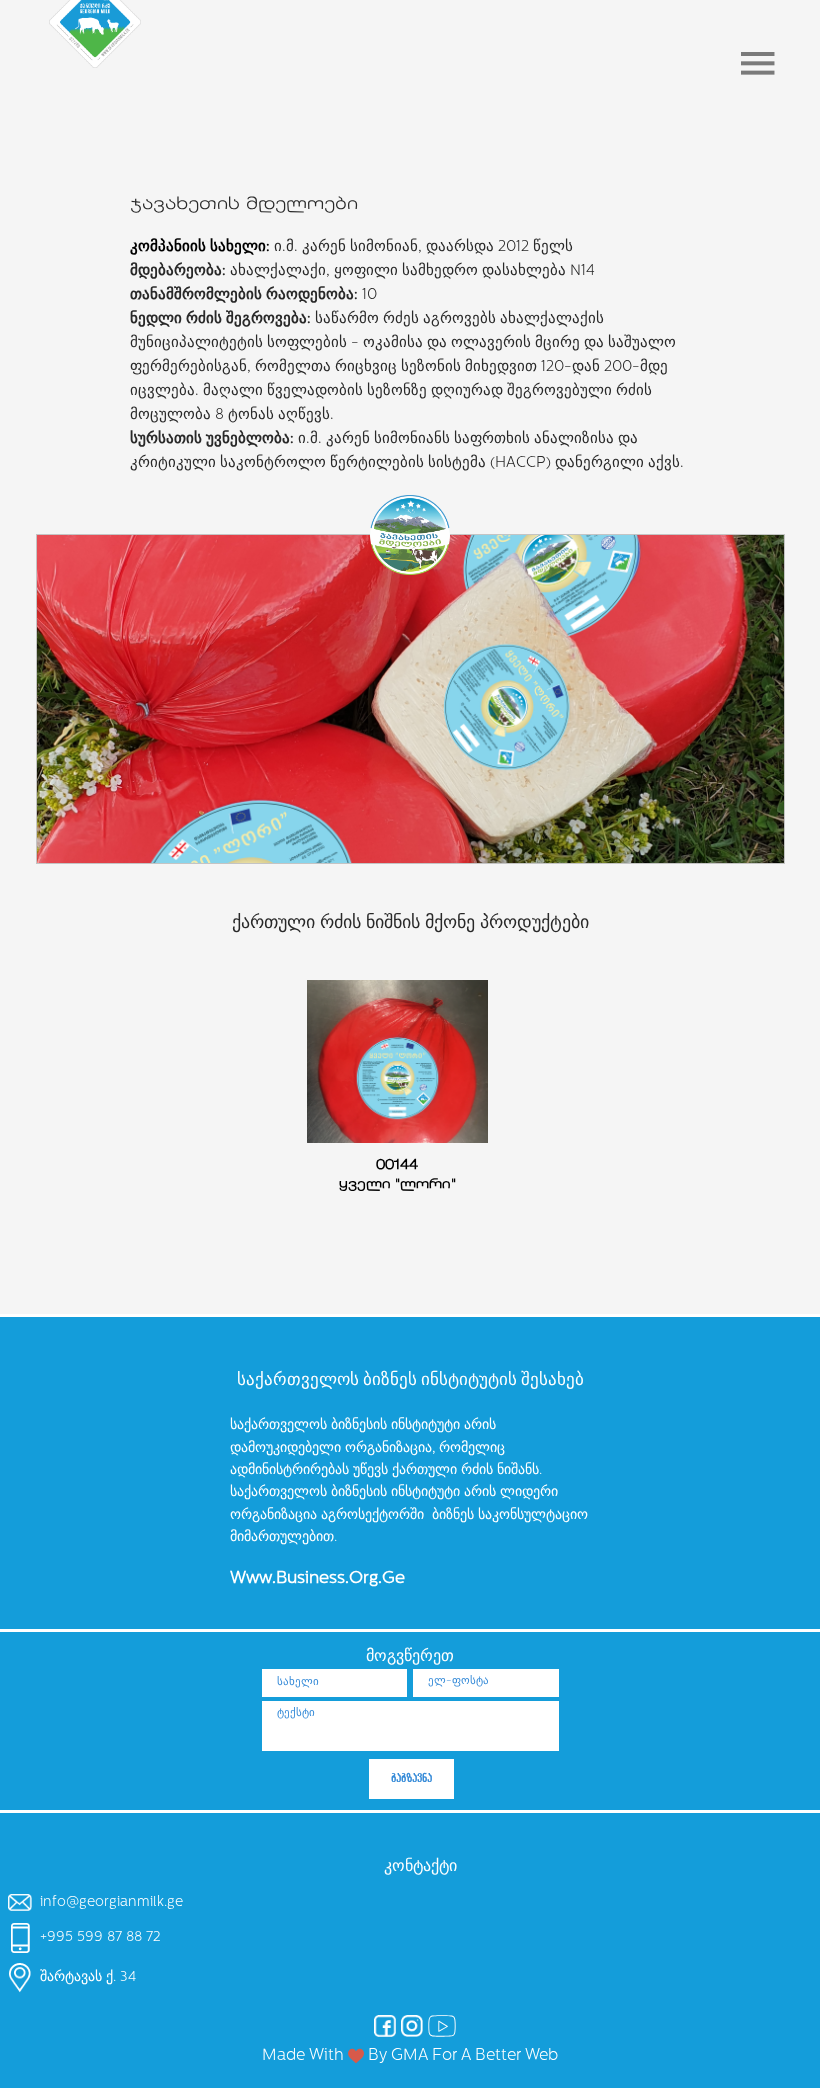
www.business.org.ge (317, 1578)
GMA (409, 2056)
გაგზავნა (411, 1778)
